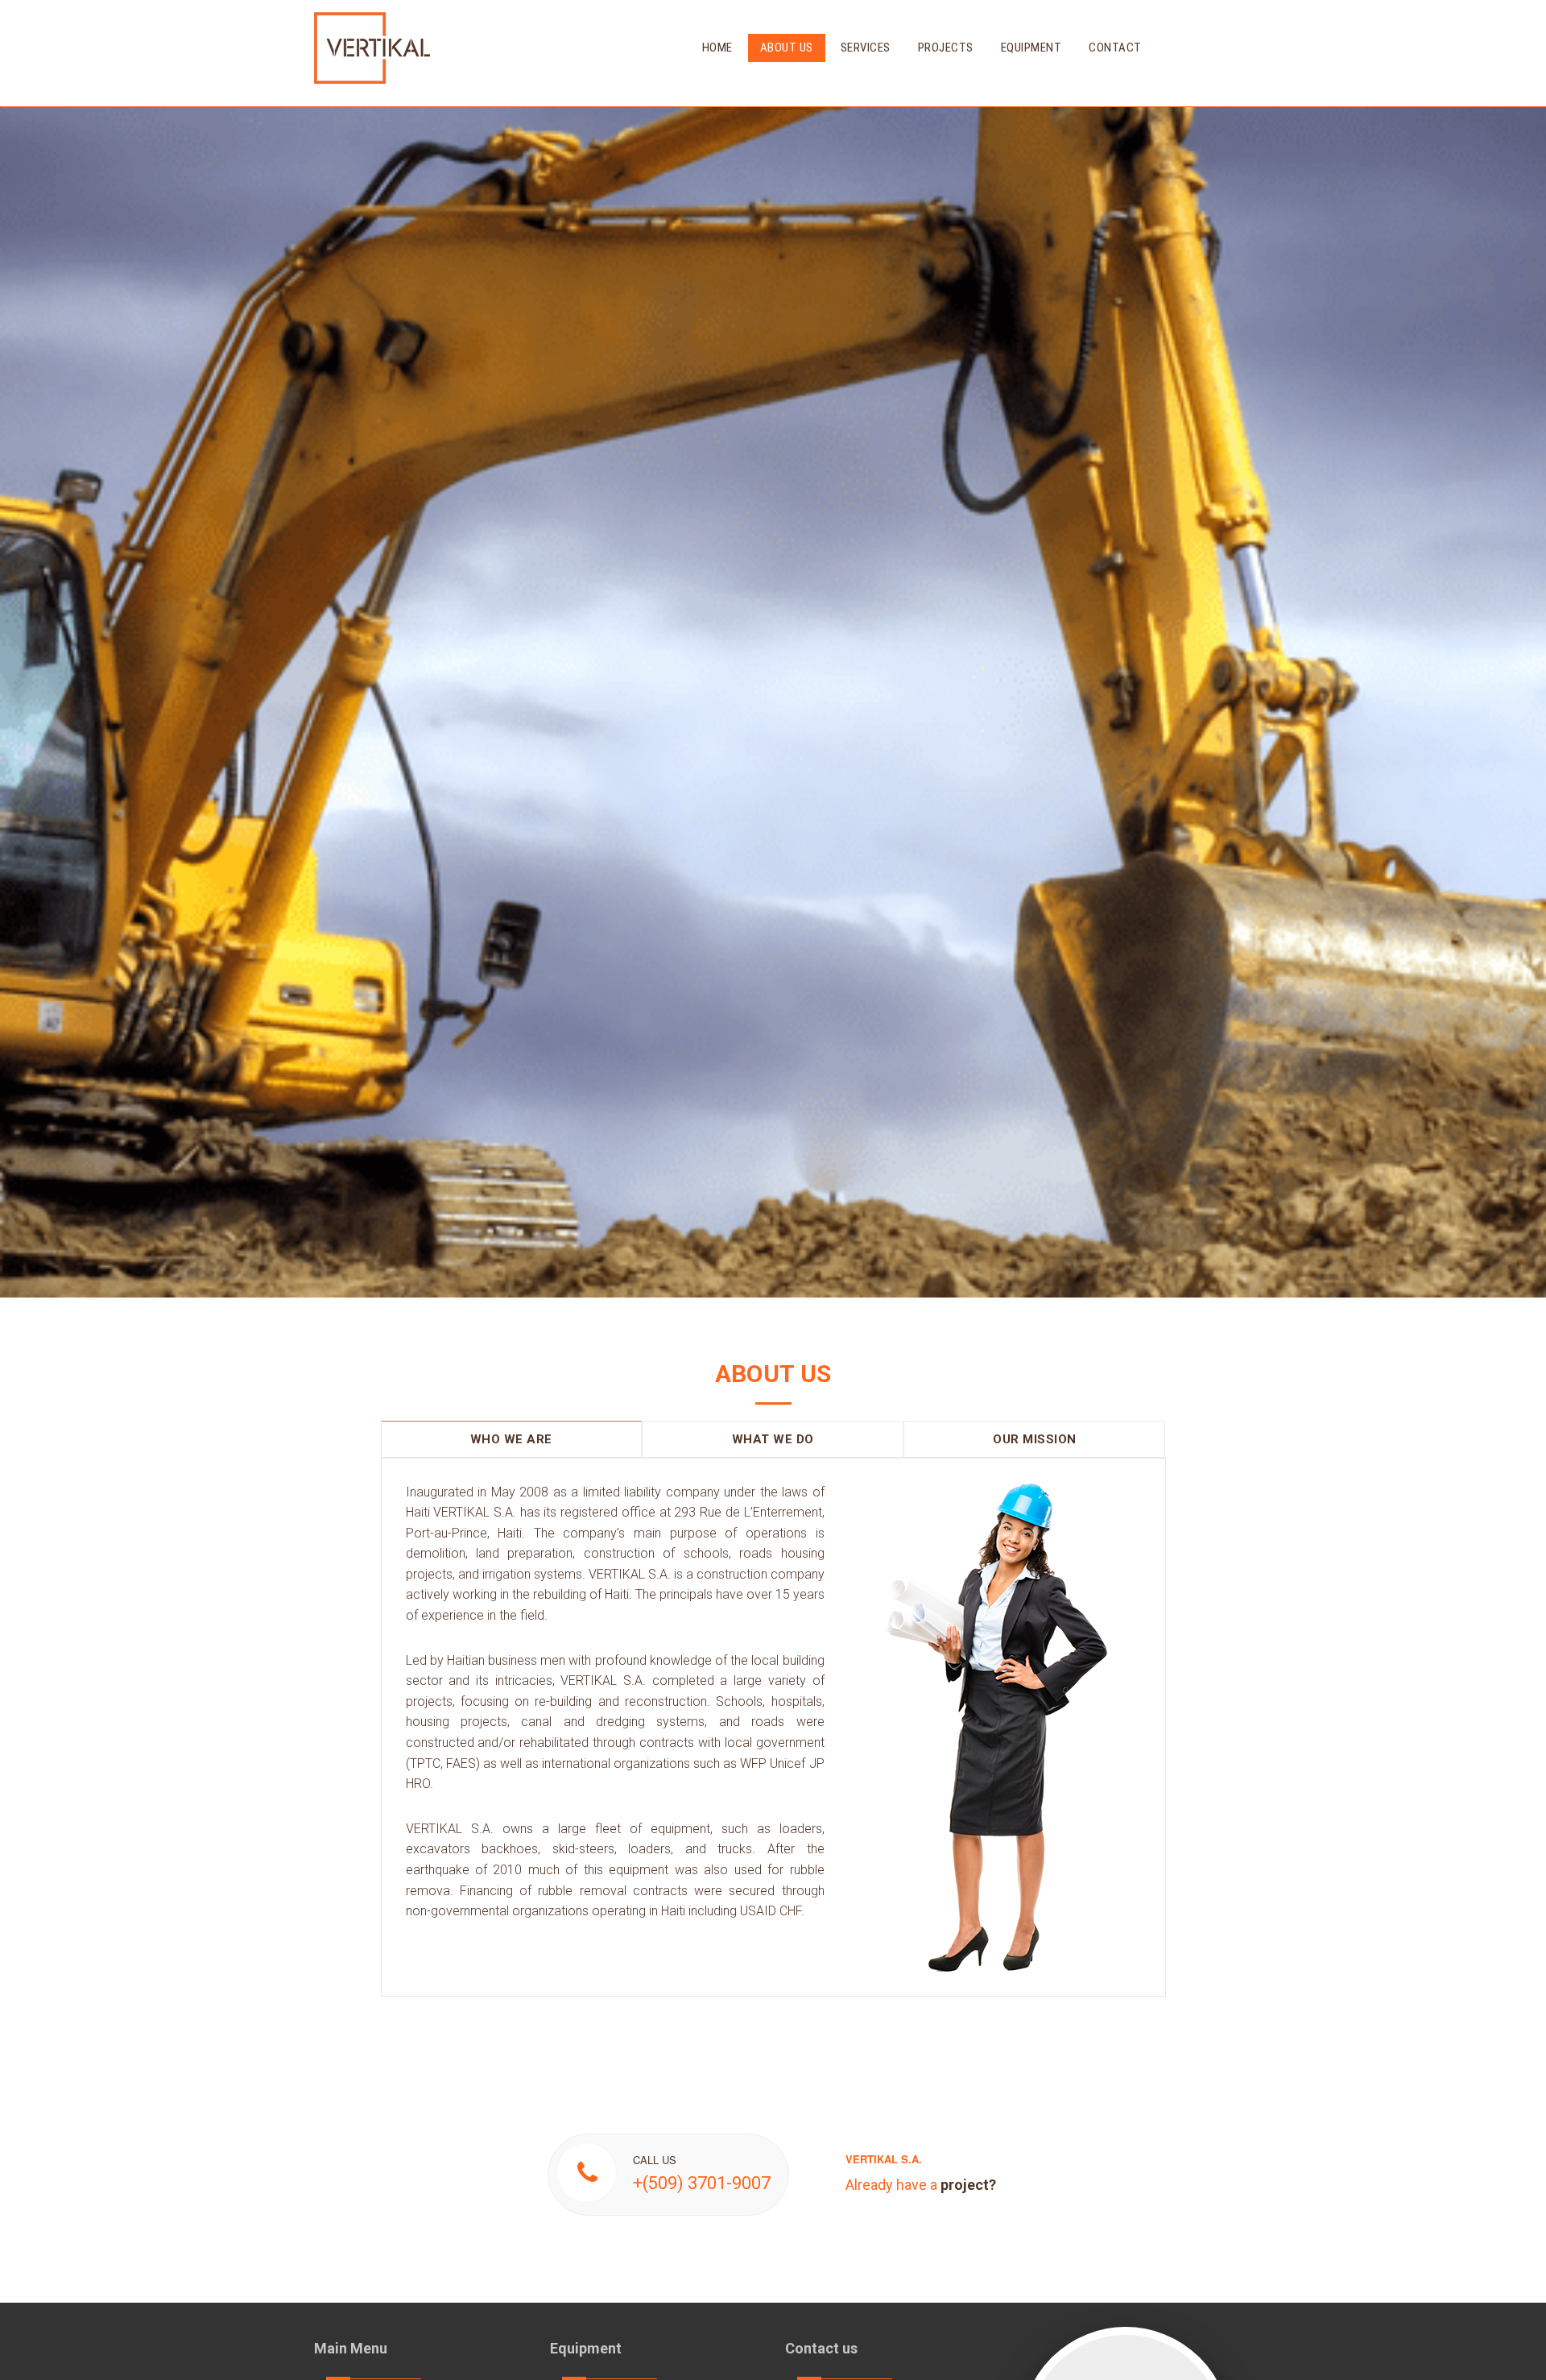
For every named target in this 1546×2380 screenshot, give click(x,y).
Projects (946, 48)
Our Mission (1035, 1439)
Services (866, 48)
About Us (787, 48)
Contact (1115, 48)
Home (717, 48)
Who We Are (511, 1439)
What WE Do (773, 1439)
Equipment (1031, 48)
